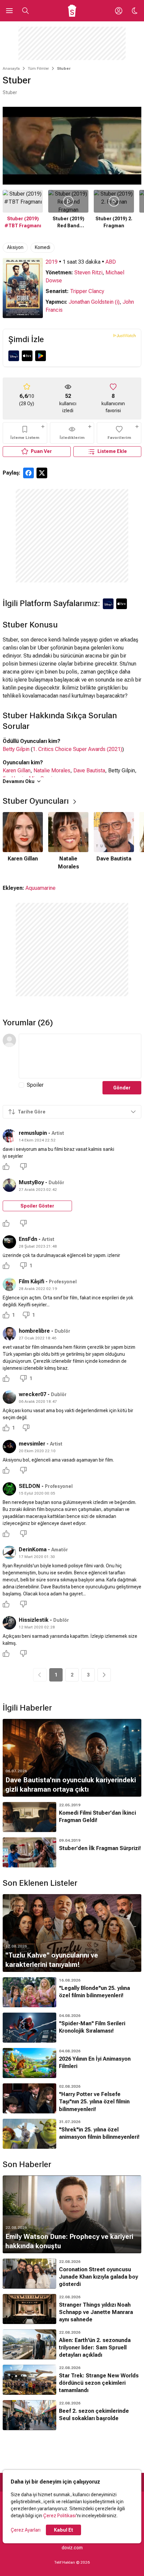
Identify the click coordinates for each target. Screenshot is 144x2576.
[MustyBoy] (9, 1185)
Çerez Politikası (60, 2516)
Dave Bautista (89, 770)
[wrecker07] (9, 1397)
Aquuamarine (41, 888)
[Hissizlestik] (9, 1623)
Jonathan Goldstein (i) (94, 302)
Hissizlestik (34, 1620)
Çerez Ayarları (26, 2530)
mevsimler (32, 1444)
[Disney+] (14, 356)
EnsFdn (28, 1239)
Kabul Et (63, 2530)
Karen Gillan (17, 770)
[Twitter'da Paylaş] (42, 473)
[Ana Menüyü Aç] (9, 11)
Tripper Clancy (87, 291)
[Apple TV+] (27, 356)
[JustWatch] (124, 335)
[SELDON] (9, 1489)
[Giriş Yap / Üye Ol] (119, 11)
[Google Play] (41, 356)
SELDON (29, 1486)
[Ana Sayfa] (72, 11)
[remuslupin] (9, 1136)
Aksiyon (15, 247)
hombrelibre (34, 1331)
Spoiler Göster (37, 1206)
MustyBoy (31, 1182)
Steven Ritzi (88, 273)
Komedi (43, 247)
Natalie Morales (52, 770)
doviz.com (72, 2548)
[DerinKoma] (9, 1552)
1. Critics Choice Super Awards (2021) (77, 749)
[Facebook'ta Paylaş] (28, 473)
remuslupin (33, 1133)
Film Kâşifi (31, 1281)
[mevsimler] (9, 1447)
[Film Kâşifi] (9, 1284)
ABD (111, 262)
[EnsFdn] (9, 1242)
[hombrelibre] (9, 1334)
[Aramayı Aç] (25, 11)
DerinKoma (33, 1550)
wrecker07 (32, 1394)
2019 (52, 262)
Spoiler (35, 1085)
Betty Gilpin (16, 749)
